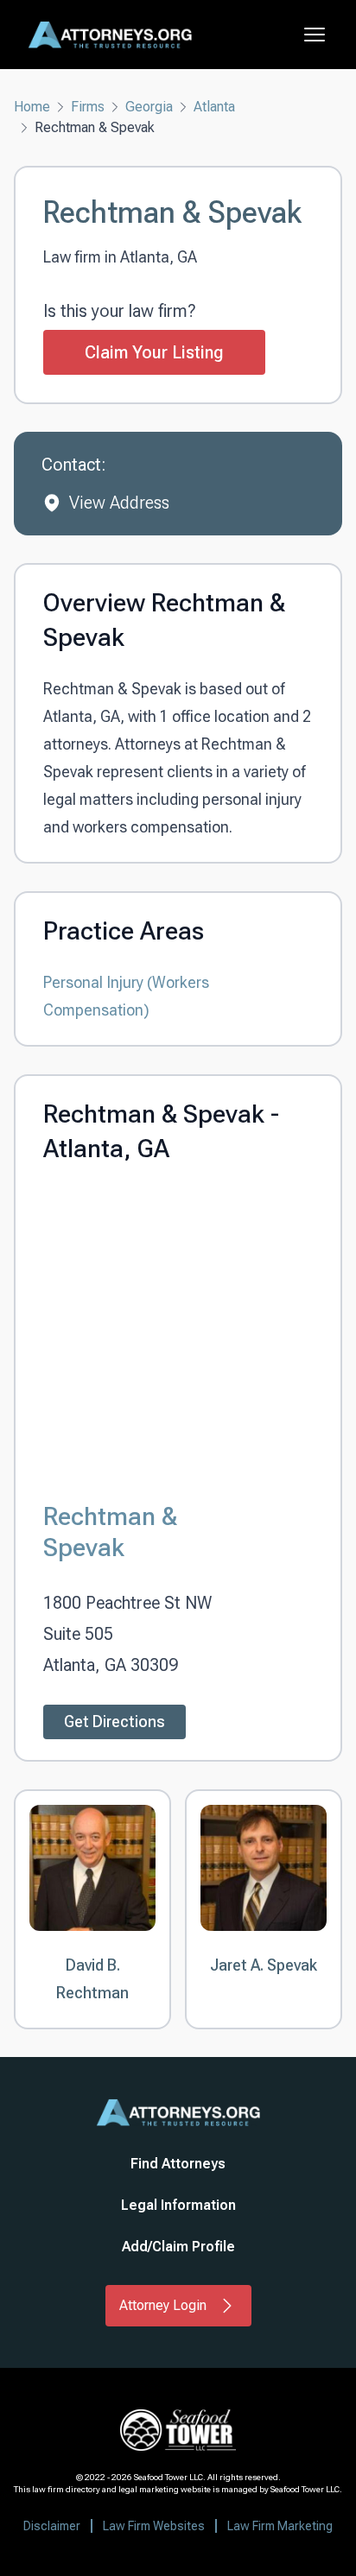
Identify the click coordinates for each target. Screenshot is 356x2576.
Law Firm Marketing (280, 2526)
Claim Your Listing (154, 352)
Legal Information (178, 2205)
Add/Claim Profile (178, 2247)
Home (32, 107)
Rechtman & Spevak (110, 1532)
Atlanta (214, 107)
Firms (88, 107)
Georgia (149, 107)
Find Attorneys (178, 2164)
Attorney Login (163, 2305)
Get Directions (114, 1722)
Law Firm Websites (154, 2526)
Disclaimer (52, 2526)
